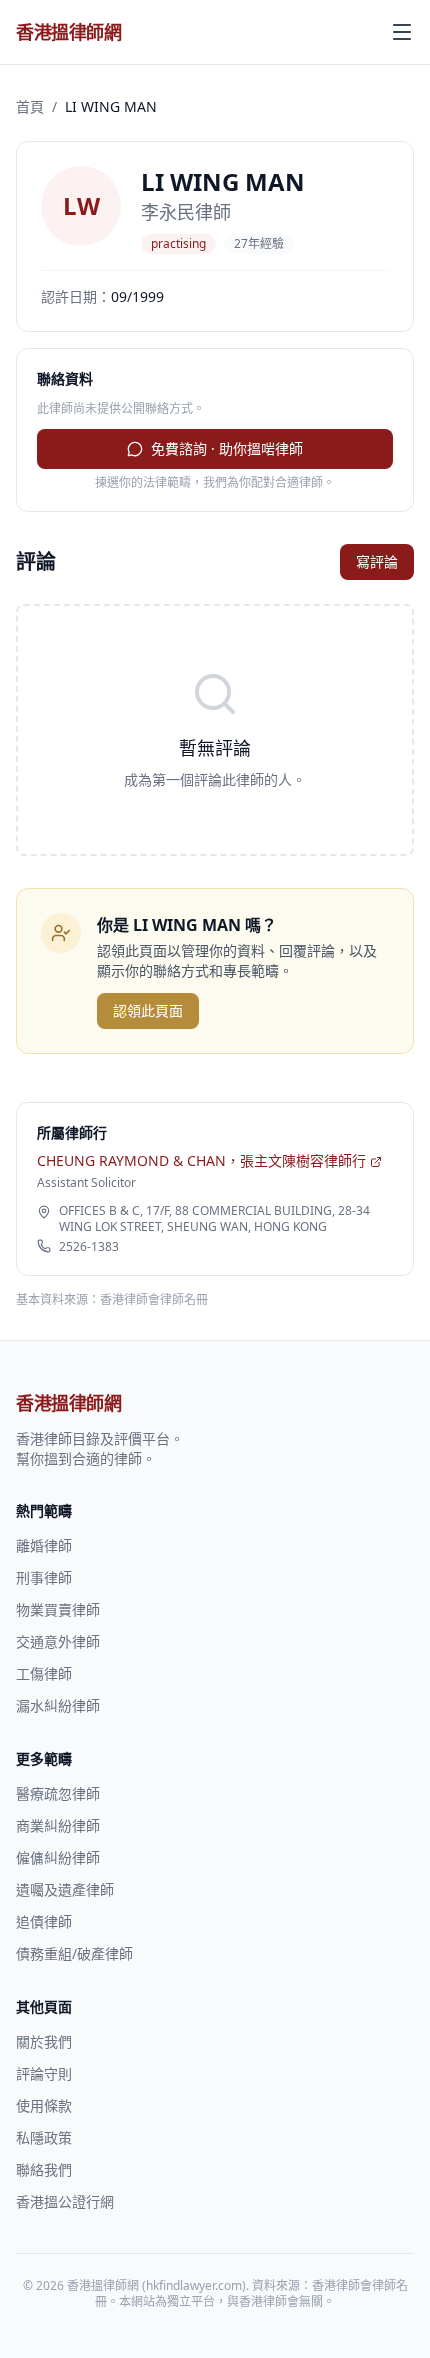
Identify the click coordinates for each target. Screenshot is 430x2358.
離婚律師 (44, 1545)
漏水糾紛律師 (58, 1705)
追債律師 (44, 1921)
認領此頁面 (148, 1010)
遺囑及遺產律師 (65, 1889)
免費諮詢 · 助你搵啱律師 (227, 448)
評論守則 (44, 2073)
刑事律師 (44, 1577)
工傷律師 (44, 1673)
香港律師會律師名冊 (154, 1299)
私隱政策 (44, 2137)
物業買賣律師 (58, 1609)
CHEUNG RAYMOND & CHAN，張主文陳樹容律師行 (201, 1160)
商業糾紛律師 (58, 1825)
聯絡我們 (44, 2169)
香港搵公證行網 (65, 2201)
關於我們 (44, 2041)
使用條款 (44, 2105)
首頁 (30, 106)
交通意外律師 (58, 1641)
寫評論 (377, 561)
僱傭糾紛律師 (58, 1857)
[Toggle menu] (402, 32)
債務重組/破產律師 (74, 1953)
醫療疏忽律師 (58, 1793)
